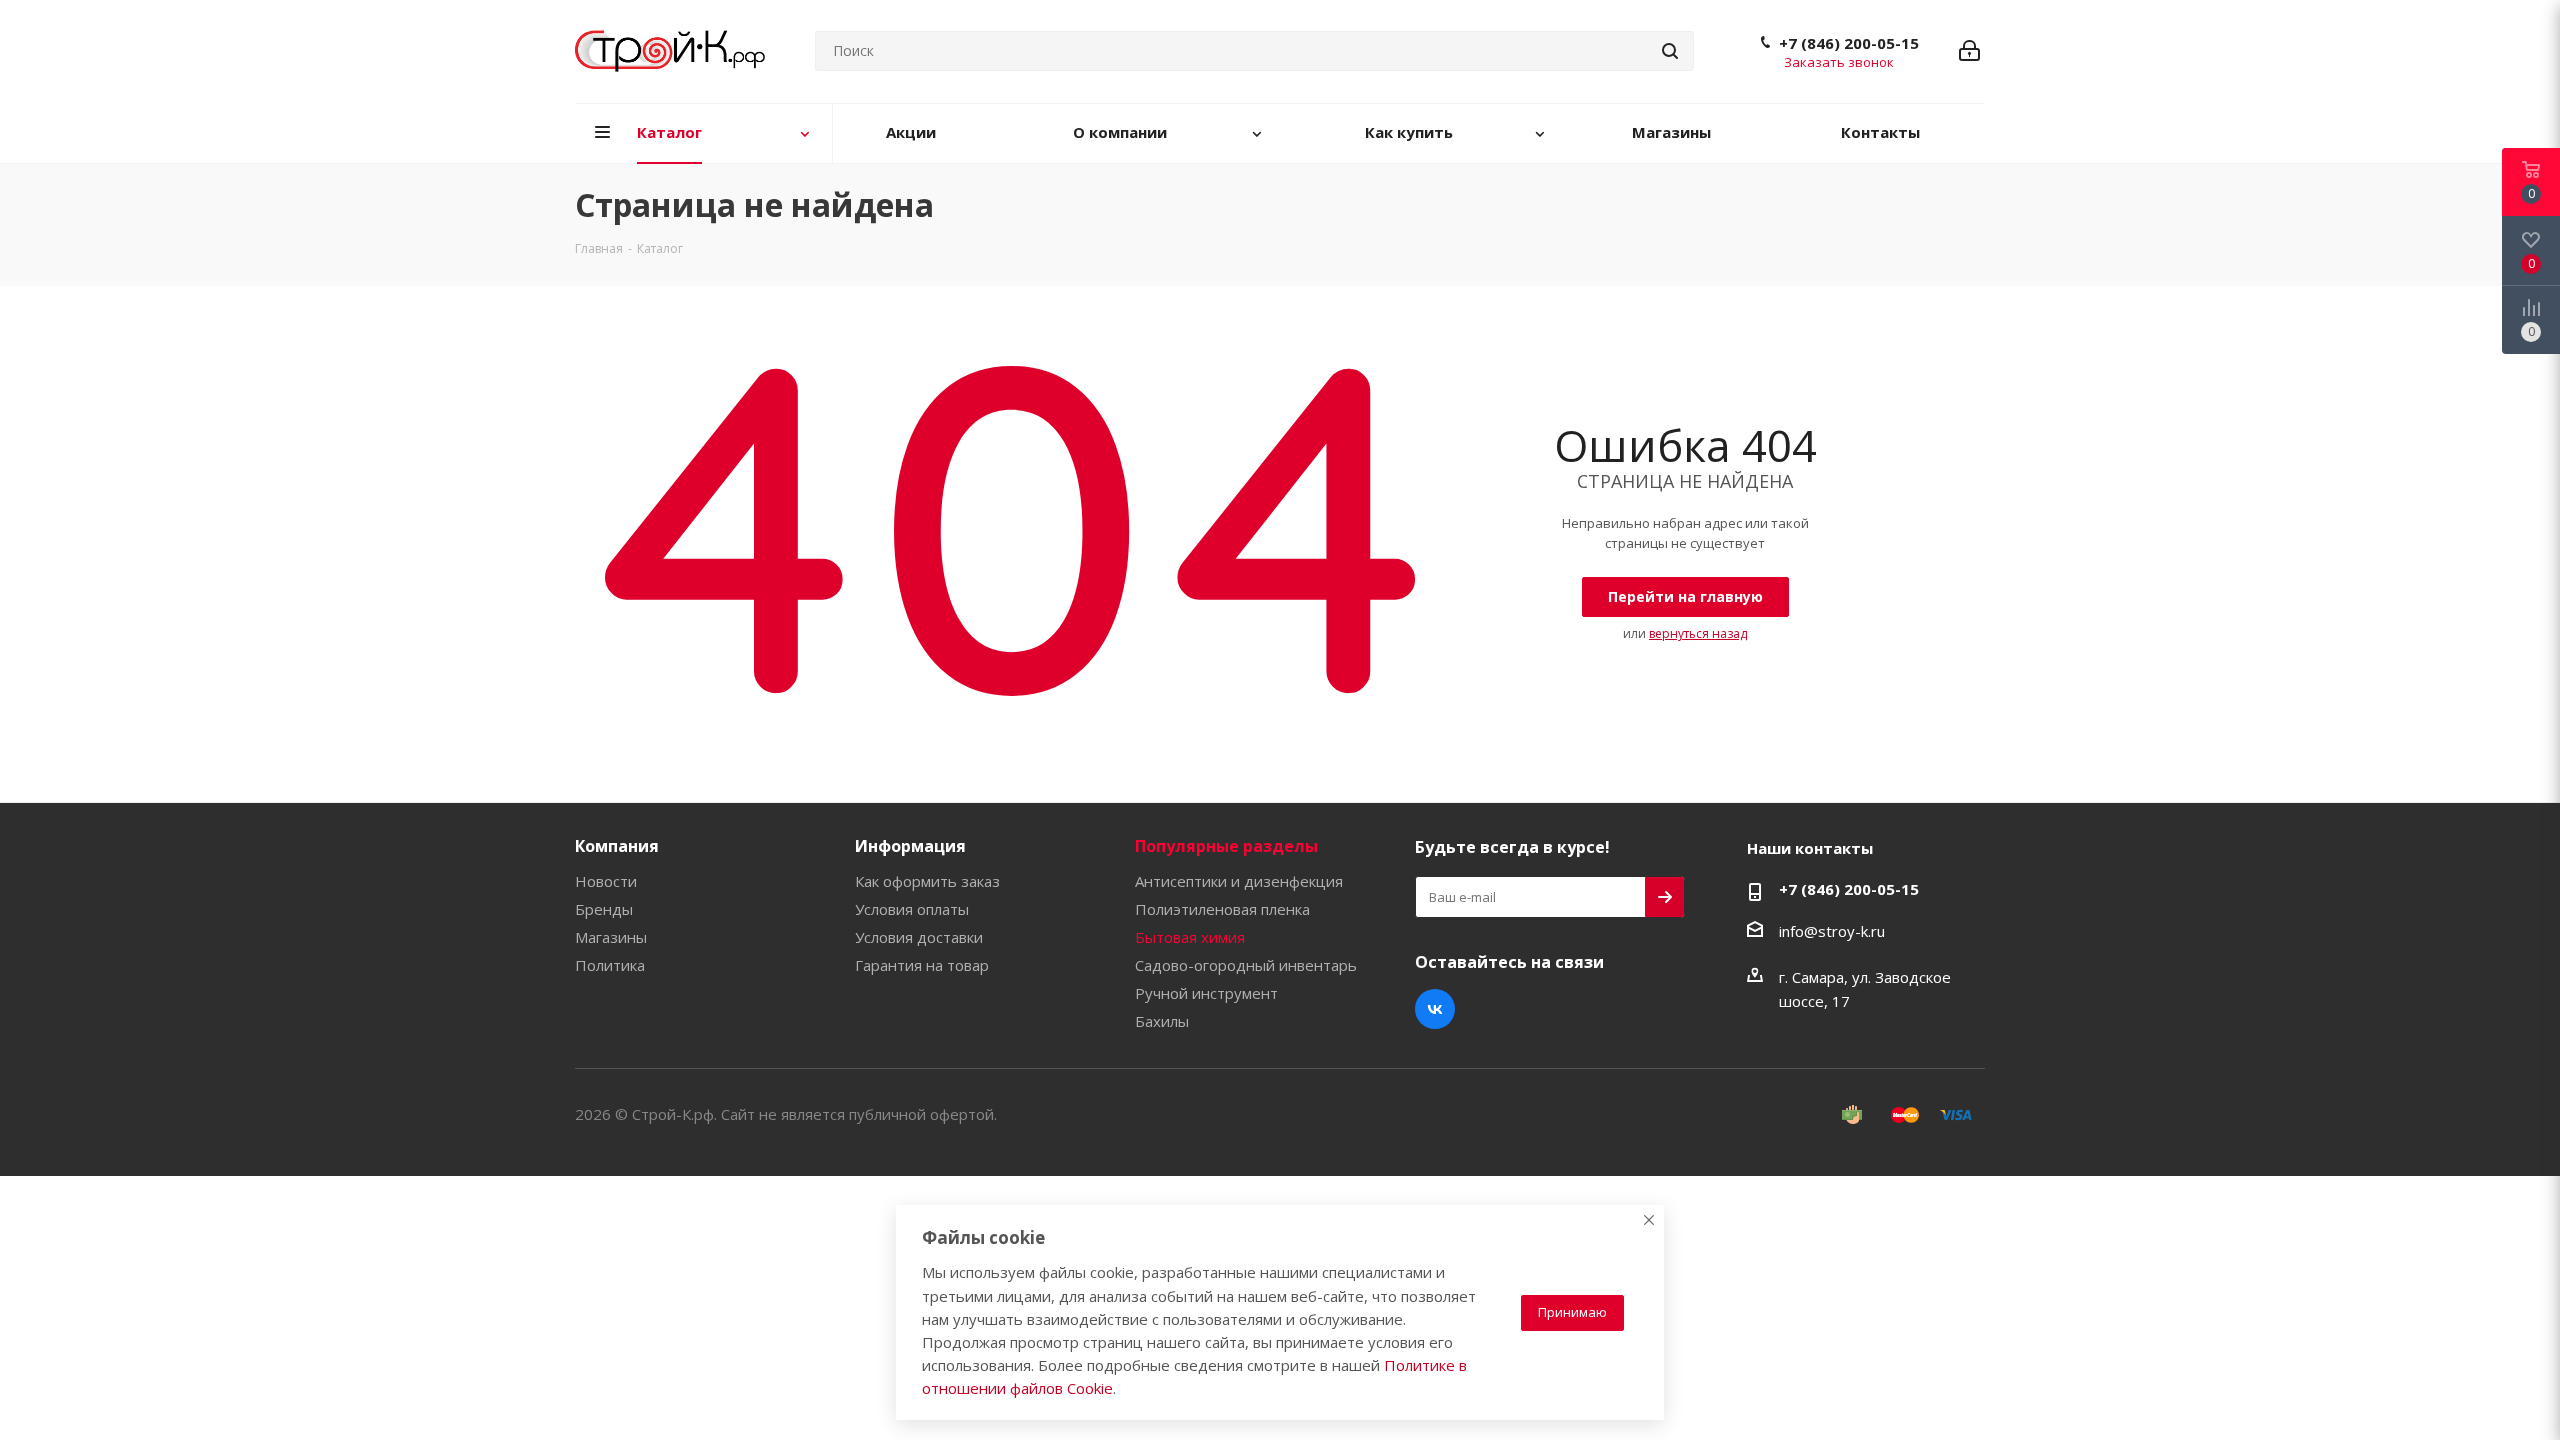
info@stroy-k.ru (1832, 931)
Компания (617, 846)
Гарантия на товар (922, 965)
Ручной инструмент (1206, 993)
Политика (610, 965)
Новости (606, 881)
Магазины (611, 937)
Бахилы (1162, 1021)
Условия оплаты (912, 909)
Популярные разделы (1226, 846)
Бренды (604, 909)
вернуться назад (1698, 633)
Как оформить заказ (927, 881)
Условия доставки (919, 937)
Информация (910, 846)
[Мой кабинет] (1969, 51)
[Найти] (1670, 51)
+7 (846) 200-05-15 (1849, 43)
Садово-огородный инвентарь (1246, 965)
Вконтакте (1435, 1009)
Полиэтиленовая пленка (1222, 909)
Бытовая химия (1190, 937)
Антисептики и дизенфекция (1239, 881)
